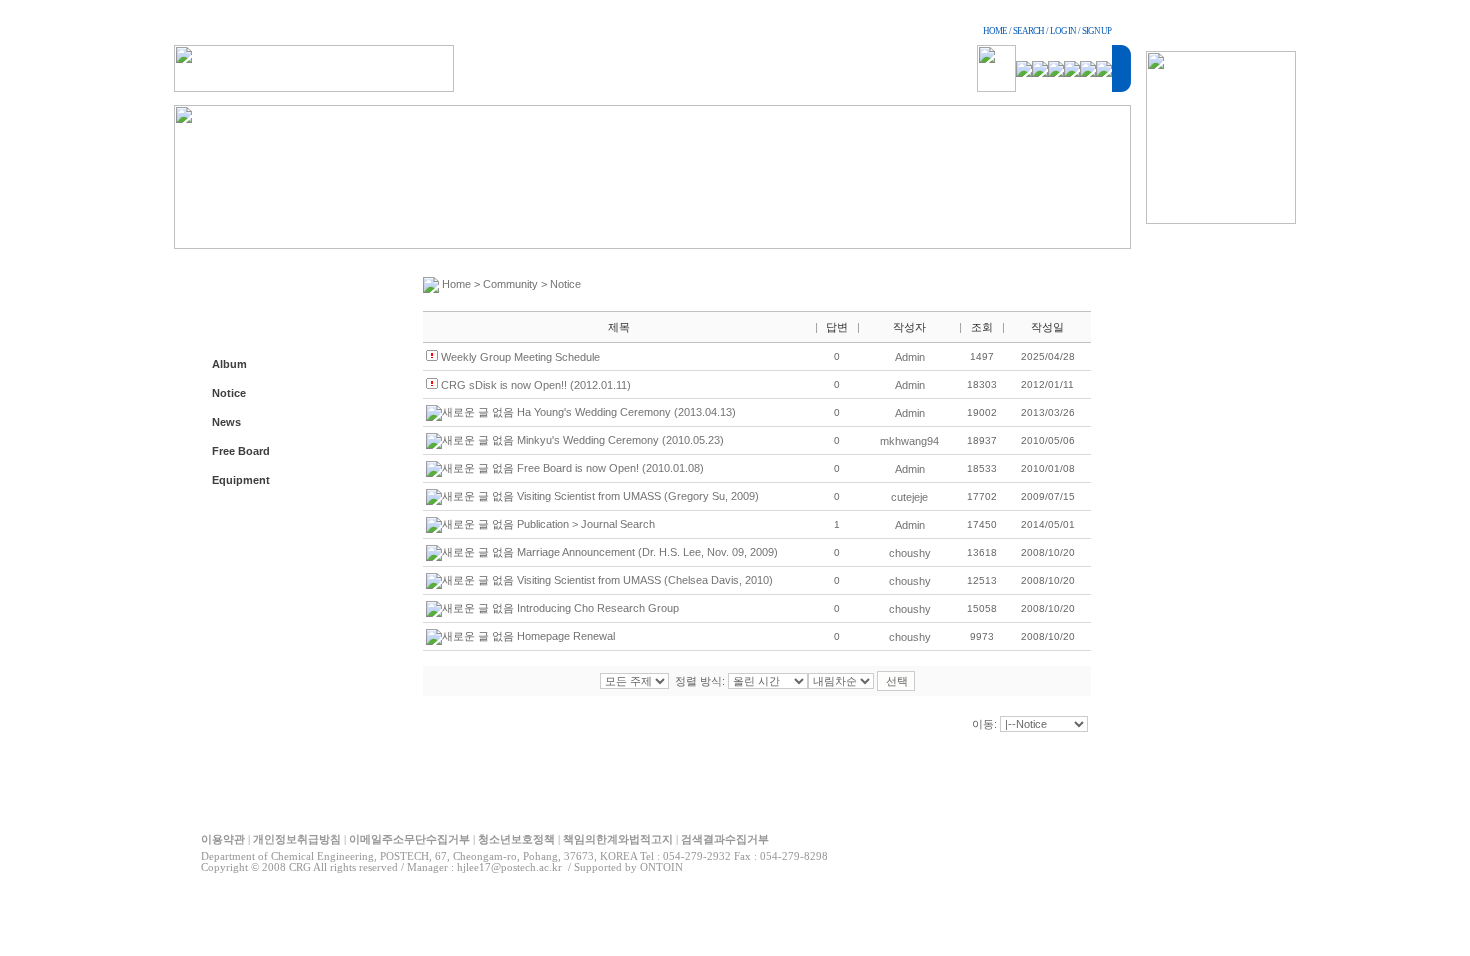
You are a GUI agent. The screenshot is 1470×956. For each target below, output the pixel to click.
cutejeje (909, 497)
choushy (910, 553)
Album (229, 364)
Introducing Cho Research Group (598, 608)
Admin (910, 357)
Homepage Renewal (566, 636)
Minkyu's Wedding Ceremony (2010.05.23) (620, 440)
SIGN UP (1096, 31)
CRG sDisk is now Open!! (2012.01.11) (536, 385)
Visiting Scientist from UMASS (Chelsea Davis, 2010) (645, 580)
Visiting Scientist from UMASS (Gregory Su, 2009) (638, 496)
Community (510, 284)
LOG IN (1063, 31)
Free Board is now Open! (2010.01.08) (610, 468)
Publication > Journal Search (586, 524)
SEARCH (1028, 31)
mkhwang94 (909, 441)
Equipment (241, 480)
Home (456, 284)
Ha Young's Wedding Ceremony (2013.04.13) (626, 412)
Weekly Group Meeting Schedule (520, 357)
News (226, 422)
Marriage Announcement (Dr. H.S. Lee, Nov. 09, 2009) (647, 552)
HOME (995, 31)
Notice (229, 393)
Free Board (241, 451)
